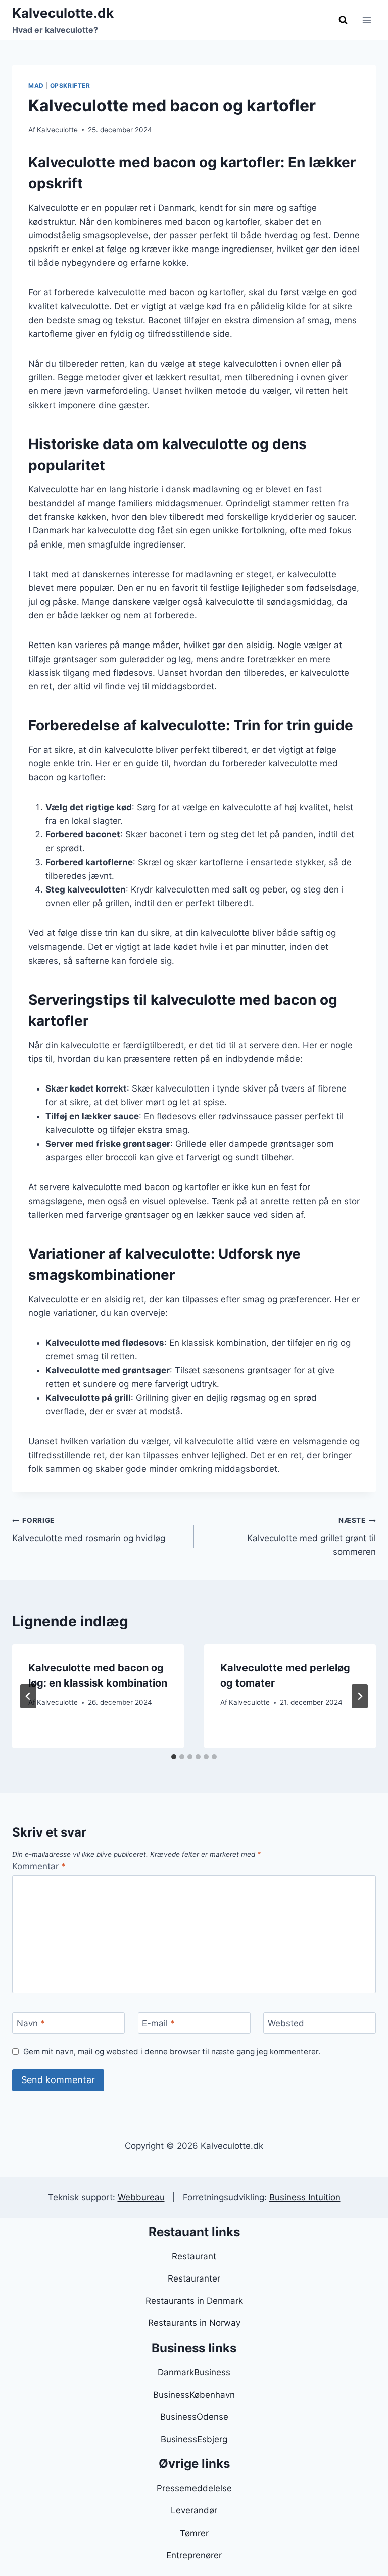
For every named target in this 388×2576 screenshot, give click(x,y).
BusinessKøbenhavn (194, 2395)
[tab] (174, 1757)
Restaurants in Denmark (194, 2301)
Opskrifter (70, 86)
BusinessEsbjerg (194, 2439)
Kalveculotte (57, 130)
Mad (36, 86)
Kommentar (39, 1866)
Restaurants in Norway (194, 2323)
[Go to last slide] (28, 1696)
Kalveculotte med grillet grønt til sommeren (311, 1537)
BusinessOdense (194, 2417)
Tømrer (194, 2533)
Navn (31, 2023)
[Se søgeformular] (343, 20)
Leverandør (194, 2510)
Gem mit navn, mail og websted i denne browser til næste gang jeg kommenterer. (172, 2051)
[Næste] (360, 1696)
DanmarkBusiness (194, 2372)
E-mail (158, 2023)
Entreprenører (194, 2555)
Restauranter (194, 2278)
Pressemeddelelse (194, 2488)
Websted (286, 2023)
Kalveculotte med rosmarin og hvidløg (89, 1530)
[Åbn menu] (367, 20)
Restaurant (194, 2256)
